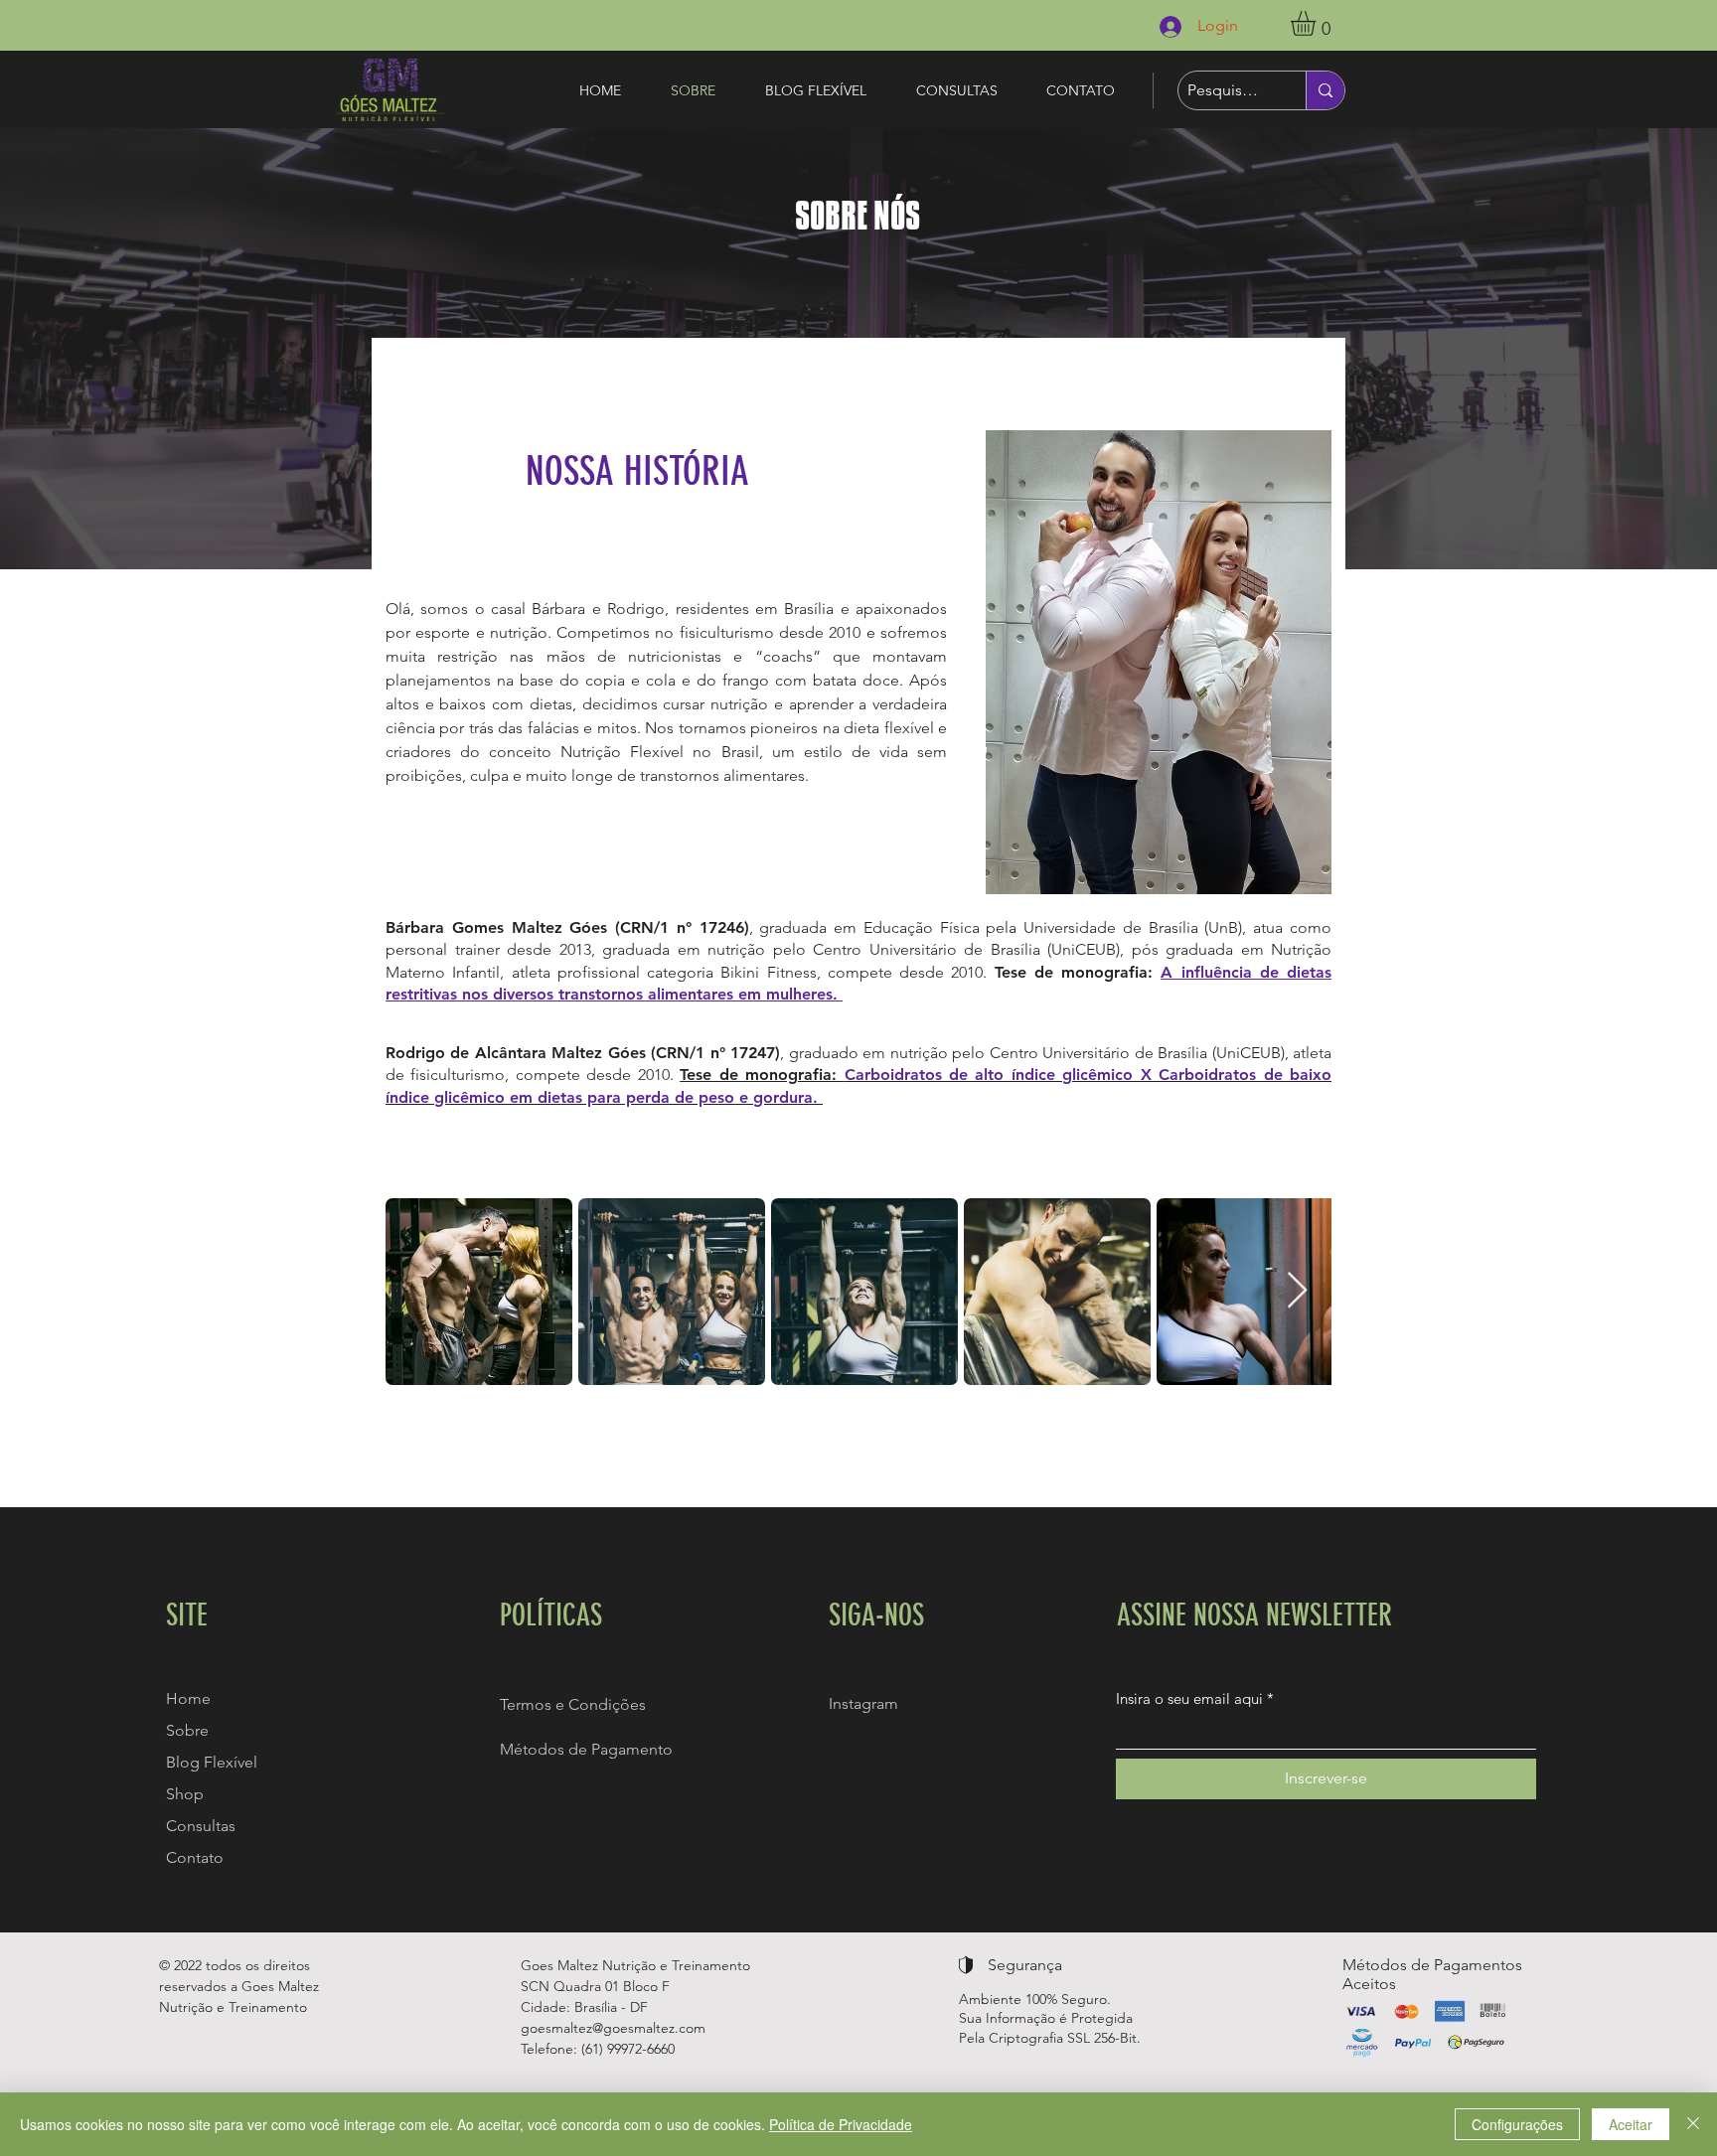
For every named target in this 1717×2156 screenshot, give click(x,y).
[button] (1318, 23)
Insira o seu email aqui (1189, 1698)
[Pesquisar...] (1325, 90)
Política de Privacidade (841, 2124)
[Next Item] (1297, 1291)
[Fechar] (1693, 2124)
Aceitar (1631, 2124)
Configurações (1517, 2124)
